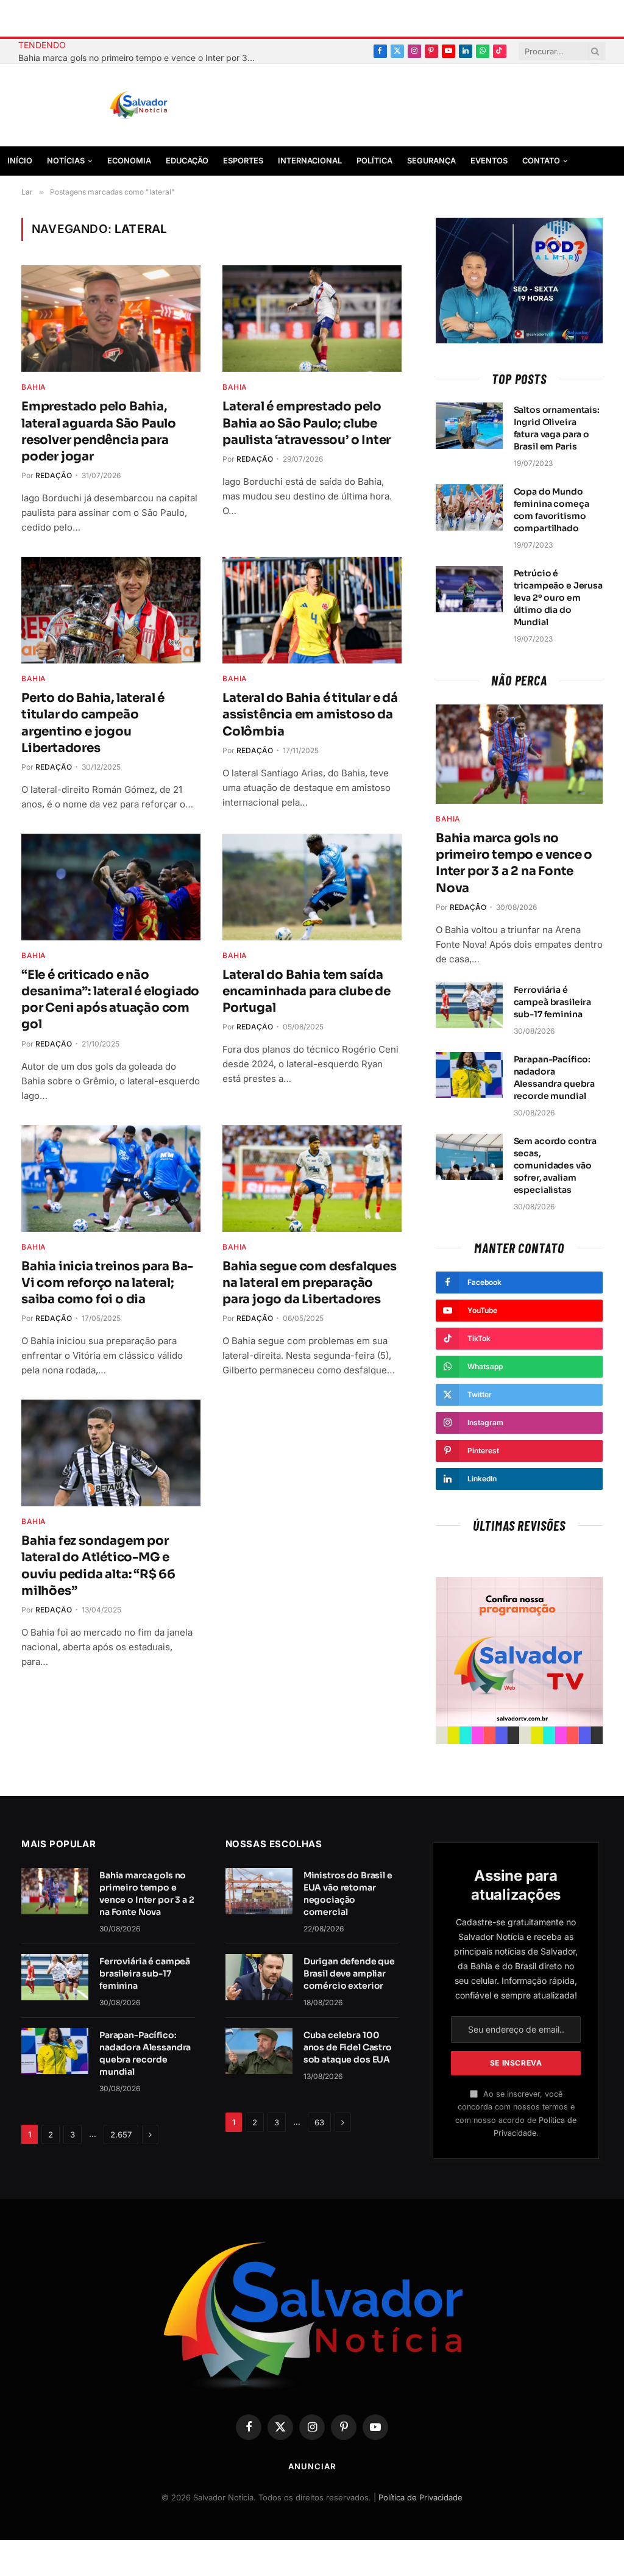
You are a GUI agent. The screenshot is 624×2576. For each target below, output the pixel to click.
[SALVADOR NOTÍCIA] (169, 106)
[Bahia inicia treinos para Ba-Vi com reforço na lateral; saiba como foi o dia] (111, 1179)
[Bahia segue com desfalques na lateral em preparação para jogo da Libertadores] (312, 1179)
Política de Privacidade (420, 2497)
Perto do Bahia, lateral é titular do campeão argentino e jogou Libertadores (93, 723)
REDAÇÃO (54, 475)
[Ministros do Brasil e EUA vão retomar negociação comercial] (259, 1891)
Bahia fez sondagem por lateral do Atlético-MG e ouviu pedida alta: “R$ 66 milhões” (98, 1566)
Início (20, 161)
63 (319, 2122)
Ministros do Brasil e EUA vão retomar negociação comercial (348, 1894)
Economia (129, 161)
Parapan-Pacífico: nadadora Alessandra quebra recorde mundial (555, 1078)
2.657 (121, 2134)
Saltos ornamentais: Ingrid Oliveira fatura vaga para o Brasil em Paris (557, 428)
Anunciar (312, 2466)
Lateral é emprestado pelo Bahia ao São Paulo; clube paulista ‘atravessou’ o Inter (307, 423)
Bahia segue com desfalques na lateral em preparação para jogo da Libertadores (310, 1283)
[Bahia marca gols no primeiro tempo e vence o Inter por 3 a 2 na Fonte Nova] (519, 754)
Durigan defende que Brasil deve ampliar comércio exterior (349, 1973)
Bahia (34, 387)
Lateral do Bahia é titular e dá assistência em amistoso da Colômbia (310, 714)
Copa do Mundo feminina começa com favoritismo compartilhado (551, 510)
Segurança (431, 161)
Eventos (489, 161)
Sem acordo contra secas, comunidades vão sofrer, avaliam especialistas (555, 1165)
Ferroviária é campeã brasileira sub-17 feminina (553, 1002)
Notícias (66, 161)
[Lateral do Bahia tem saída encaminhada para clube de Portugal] (312, 887)
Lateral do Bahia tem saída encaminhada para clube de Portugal (307, 991)
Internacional (310, 161)
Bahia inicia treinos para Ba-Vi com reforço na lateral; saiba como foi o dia (107, 1283)
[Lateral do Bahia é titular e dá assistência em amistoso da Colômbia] (312, 610)
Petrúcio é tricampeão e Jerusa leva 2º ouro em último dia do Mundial (558, 598)
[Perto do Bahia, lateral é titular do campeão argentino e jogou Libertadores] (111, 610)
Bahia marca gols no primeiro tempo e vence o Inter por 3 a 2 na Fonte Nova (140, 58)
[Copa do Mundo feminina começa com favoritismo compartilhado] (469, 507)
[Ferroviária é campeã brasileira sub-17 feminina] (469, 1006)
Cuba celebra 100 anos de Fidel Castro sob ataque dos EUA (348, 2047)
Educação (187, 161)
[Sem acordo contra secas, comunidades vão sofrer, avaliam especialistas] (469, 1157)
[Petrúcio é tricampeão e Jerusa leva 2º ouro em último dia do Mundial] (469, 589)
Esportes (243, 161)
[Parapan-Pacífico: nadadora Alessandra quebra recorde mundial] (469, 1075)
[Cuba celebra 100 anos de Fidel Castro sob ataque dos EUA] (259, 2051)
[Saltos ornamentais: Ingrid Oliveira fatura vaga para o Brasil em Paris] (469, 426)
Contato (541, 161)
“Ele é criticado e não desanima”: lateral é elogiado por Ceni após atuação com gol (110, 1000)
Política (374, 161)
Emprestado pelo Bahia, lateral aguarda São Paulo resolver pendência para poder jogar (99, 431)
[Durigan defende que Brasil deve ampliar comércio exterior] (259, 1977)
